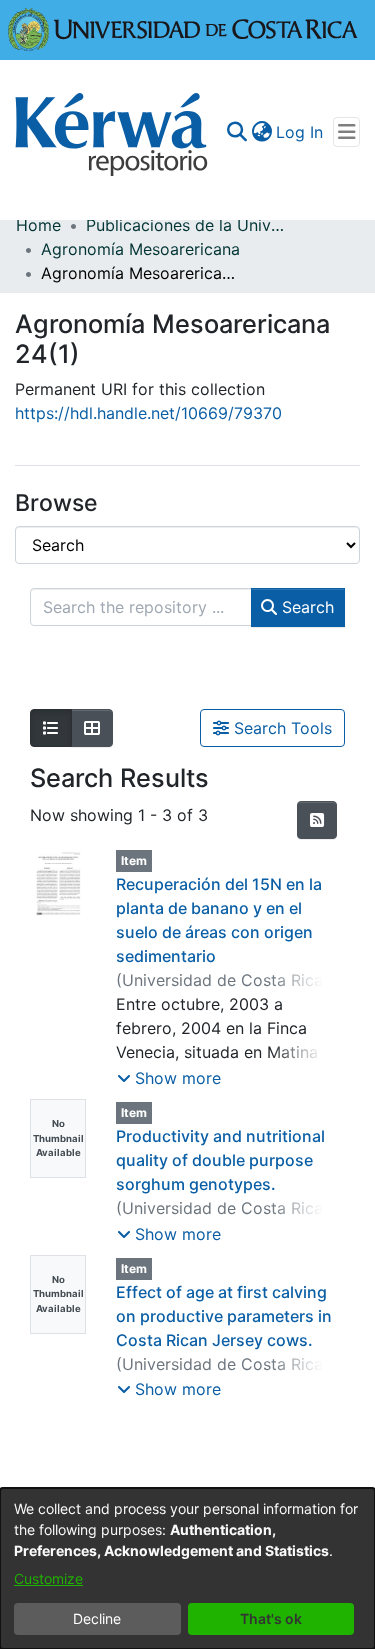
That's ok (271, 1618)
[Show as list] (51, 728)
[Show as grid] (92, 728)
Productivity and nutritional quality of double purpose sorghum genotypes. (220, 1160)
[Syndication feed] (317, 820)
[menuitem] (261, 132)
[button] (169, 1078)
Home (38, 225)
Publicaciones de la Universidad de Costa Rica (186, 225)
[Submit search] (236, 132)
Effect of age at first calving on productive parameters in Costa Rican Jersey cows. (224, 1316)
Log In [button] (300, 132)
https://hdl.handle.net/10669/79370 (148, 413)
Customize (48, 1578)
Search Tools (280, 728)
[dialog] (187, 1568)
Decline (97, 1618)
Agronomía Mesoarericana (140, 249)
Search (305, 607)
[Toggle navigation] (346, 132)
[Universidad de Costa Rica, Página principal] (183, 28)
